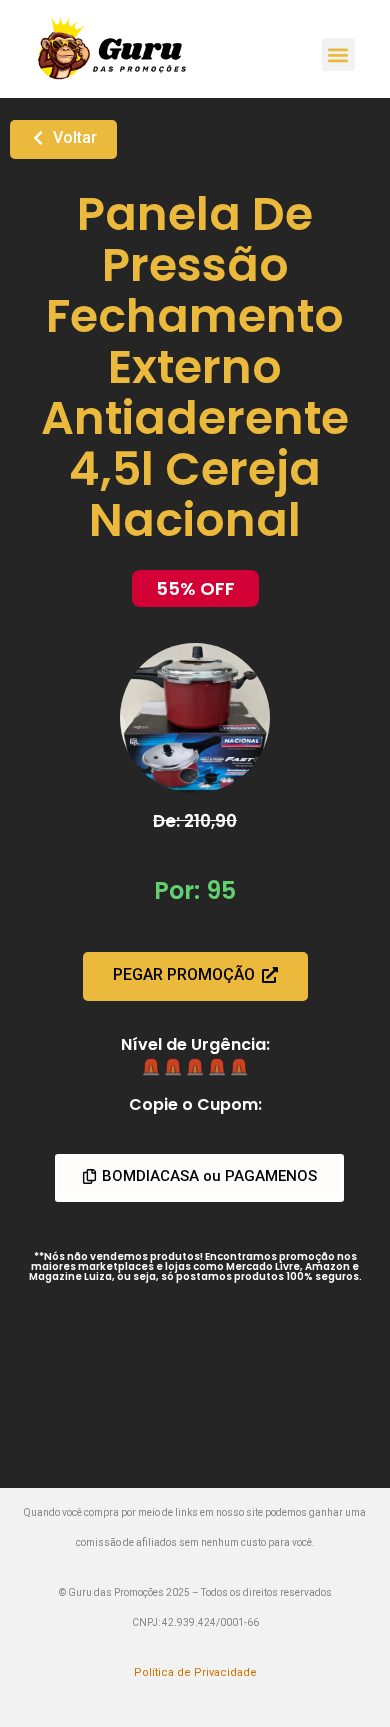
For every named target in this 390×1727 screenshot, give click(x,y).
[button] (338, 54)
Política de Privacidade (195, 1672)
